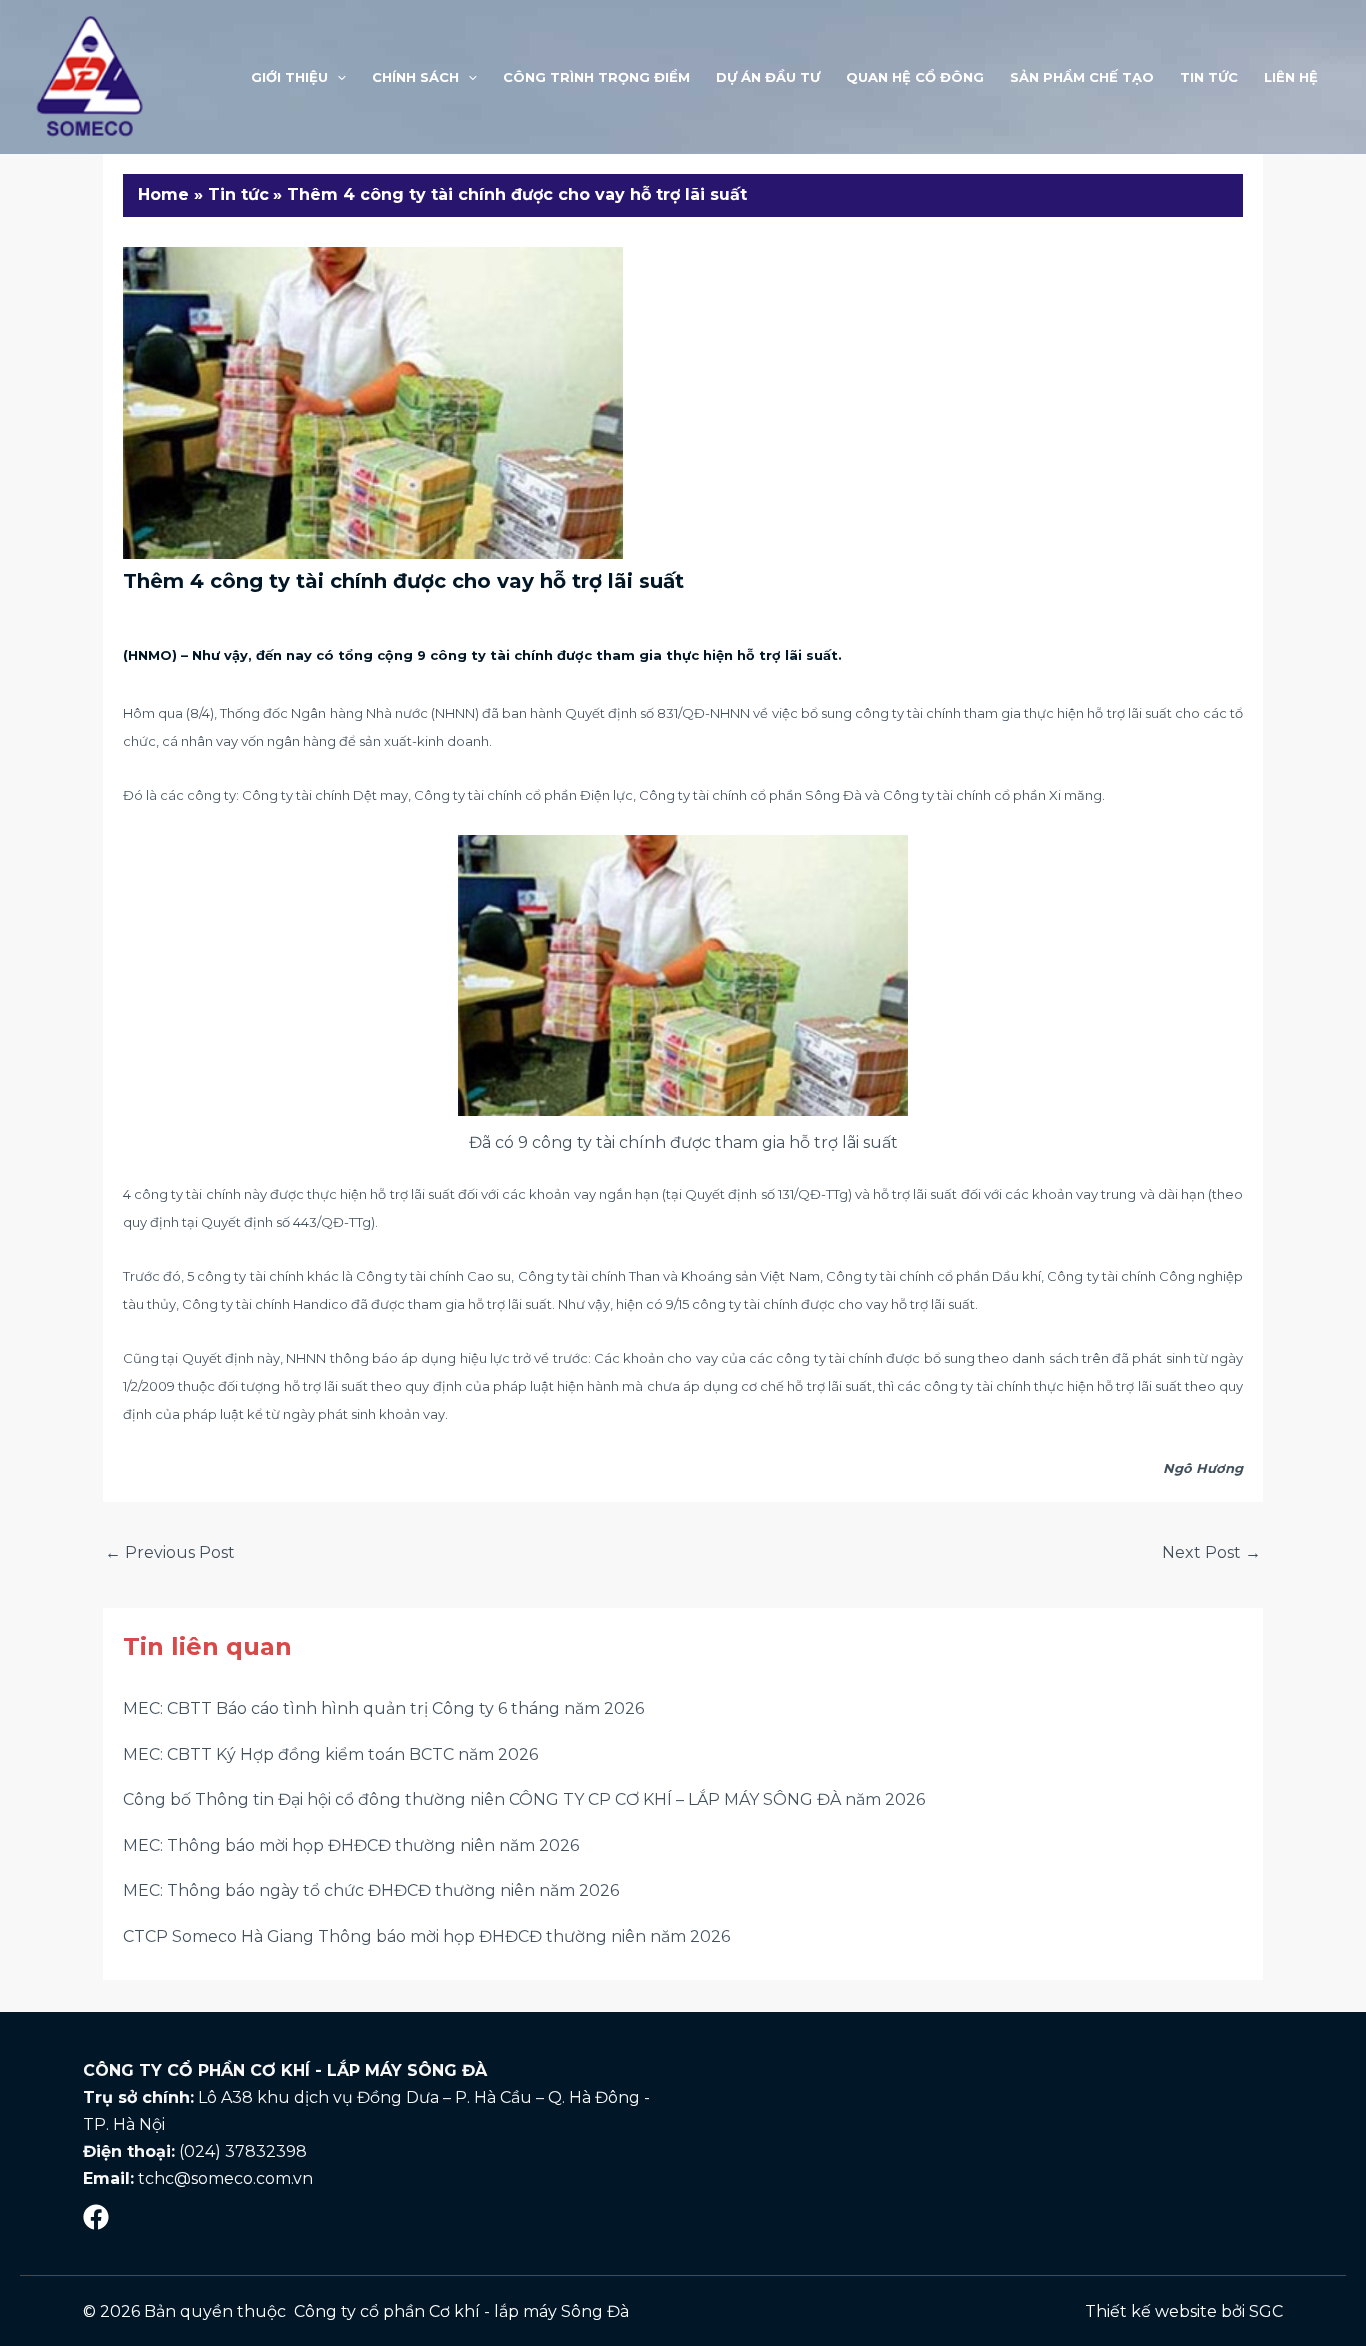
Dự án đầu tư (768, 77)
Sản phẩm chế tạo (1082, 77)
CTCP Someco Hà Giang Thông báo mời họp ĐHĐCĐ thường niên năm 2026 (426, 1936)
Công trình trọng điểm (596, 77)
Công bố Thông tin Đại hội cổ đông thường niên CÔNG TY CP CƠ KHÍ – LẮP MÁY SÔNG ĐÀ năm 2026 (524, 1799)
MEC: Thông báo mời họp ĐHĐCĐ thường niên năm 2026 (351, 1845)
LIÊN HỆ (1291, 77)
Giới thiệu (289, 77)
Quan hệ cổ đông (915, 77)
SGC (1266, 2311)
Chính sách (415, 77)
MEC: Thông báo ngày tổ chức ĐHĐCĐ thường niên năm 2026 (371, 1890)
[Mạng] (96, 2217)
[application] (337, 77)
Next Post (1211, 1552)
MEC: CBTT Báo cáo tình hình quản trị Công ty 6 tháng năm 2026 (383, 1708)
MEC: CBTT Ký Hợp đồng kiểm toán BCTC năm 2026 (330, 1754)
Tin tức (1209, 77)
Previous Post (170, 1552)
